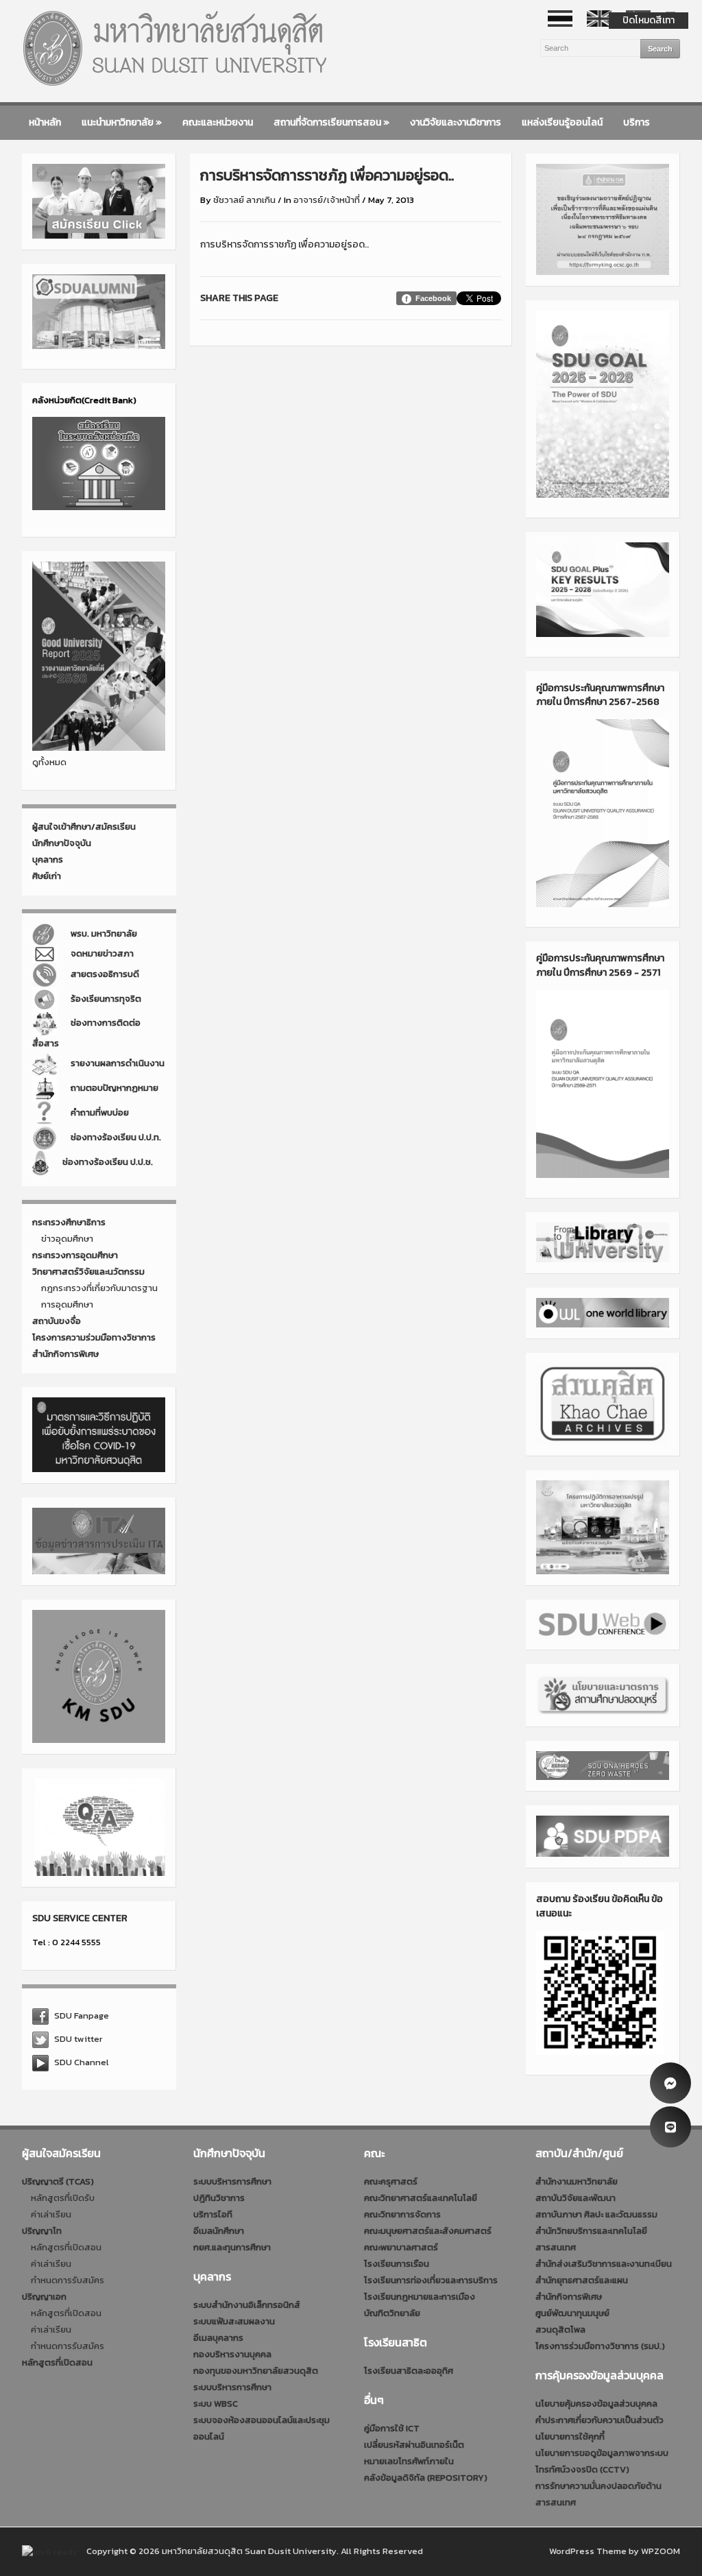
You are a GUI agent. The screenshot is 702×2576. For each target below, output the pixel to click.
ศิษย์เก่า (47, 876)
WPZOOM (661, 2551)
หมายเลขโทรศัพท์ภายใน (409, 2461)
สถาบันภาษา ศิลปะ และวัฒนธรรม (596, 2214)
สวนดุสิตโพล (560, 2330)
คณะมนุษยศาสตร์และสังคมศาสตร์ (428, 2231)
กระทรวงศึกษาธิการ (69, 1222)
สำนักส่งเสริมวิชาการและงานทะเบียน (604, 2264)
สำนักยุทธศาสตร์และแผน (582, 2280)
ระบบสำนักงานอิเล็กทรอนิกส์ (247, 2305)
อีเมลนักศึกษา (219, 2231)
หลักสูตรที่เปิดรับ (63, 2198)
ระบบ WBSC (216, 2404)
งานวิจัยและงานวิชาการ (456, 122)
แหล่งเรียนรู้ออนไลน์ (562, 122)
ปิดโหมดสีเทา (649, 20)
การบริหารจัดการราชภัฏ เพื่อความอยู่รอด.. (285, 244)
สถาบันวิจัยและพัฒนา (576, 2198)
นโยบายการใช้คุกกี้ (570, 2436)
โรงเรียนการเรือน (397, 2264)
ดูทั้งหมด (49, 762)
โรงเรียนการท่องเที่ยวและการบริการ (431, 2280)
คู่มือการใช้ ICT (392, 2428)
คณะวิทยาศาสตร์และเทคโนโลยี (421, 2198)
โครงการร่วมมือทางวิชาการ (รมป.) (600, 2346)
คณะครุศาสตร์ (391, 2181)
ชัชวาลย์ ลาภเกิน (244, 200)
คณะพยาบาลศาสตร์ (401, 2247)
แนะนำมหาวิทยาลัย (122, 122)
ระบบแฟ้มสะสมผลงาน (234, 2321)
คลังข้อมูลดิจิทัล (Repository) (426, 2478)
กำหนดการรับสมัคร (68, 2280)
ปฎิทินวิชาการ (219, 2198)
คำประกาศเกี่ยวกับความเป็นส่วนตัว (600, 2420)
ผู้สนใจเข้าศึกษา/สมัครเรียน (84, 827)
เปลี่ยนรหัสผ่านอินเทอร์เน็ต (414, 2445)
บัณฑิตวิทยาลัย (392, 2313)
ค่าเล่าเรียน (51, 2214)
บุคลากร (48, 859)
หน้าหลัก (45, 122)
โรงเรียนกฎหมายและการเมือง (420, 2297)
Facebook (433, 298)
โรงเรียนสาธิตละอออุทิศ (409, 2371)
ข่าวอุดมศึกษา (67, 1239)
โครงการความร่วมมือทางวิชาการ (94, 1337)
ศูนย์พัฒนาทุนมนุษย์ (572, 2313)
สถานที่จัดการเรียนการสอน (331, 122)
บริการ (637, 122)
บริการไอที (213, 2214)
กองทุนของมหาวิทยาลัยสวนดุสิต (256, 2371)
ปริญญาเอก (44, 2297)
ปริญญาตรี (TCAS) (58, 2181)
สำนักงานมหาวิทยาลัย (577, 2181)
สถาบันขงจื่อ (57, 1321)
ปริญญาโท (42, 2231)
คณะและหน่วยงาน (218, 122)
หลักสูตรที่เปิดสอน (66, 2247)
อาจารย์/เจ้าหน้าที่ (327, 200)
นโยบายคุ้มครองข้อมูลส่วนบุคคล (596, 2404)
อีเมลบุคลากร (218, 2338)
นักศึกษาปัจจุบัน (62, 843)
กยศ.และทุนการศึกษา (232, 2247)
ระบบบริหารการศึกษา (232, 2181)
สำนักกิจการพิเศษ (65, 1354)
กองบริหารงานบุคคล (232, 2354)
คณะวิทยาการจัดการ (402, 2214)
